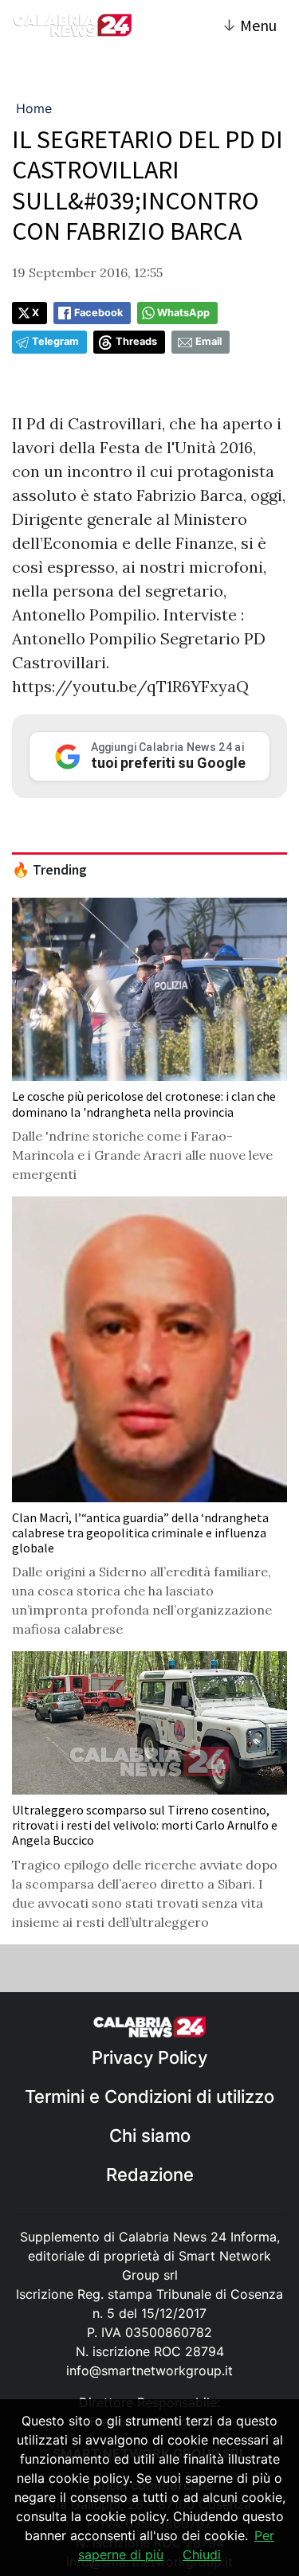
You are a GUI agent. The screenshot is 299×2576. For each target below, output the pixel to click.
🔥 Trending (49, 870)
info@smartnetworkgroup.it (149, 2370)
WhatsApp (183, 313)
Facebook (98, 313)
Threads (136, 341)
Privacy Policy (149, 2057)
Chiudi (202, 2554)
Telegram (55, 341)
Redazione (150, 2175)
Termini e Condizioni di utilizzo (149, 2096)
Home (34, 108)
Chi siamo (150, 2136)
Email (209, 341)
